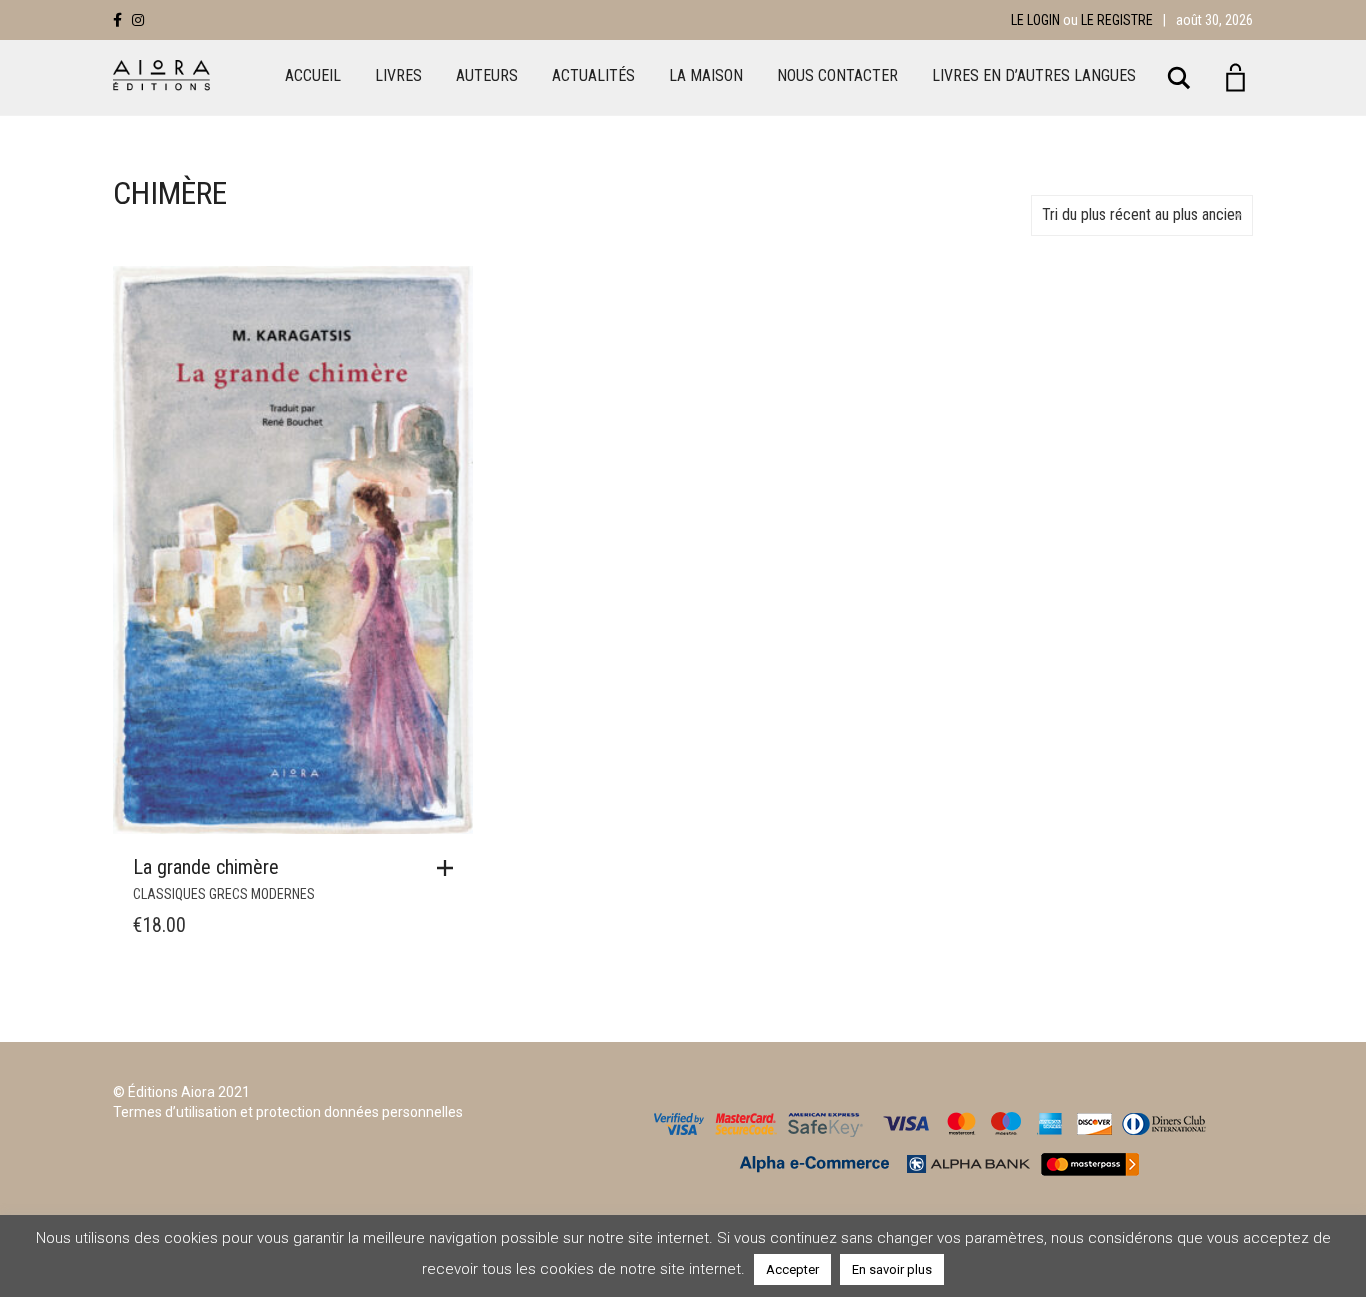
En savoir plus (892, 1269)
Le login (1035, 20)
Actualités (593, 75)
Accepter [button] (792, 1269)
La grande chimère (206, 867)
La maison (706, 75)
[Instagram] (138, 20)
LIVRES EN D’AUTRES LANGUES (1034, 75)
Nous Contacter (837, 75)
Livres (398, 75)
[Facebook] (117, 20)
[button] (450, 868)
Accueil (313, 75)
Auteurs (487, 75)
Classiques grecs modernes (224, 894)
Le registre (1117, 20)
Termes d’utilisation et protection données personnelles (288, 1112)
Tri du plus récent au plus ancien (1142, 214)
